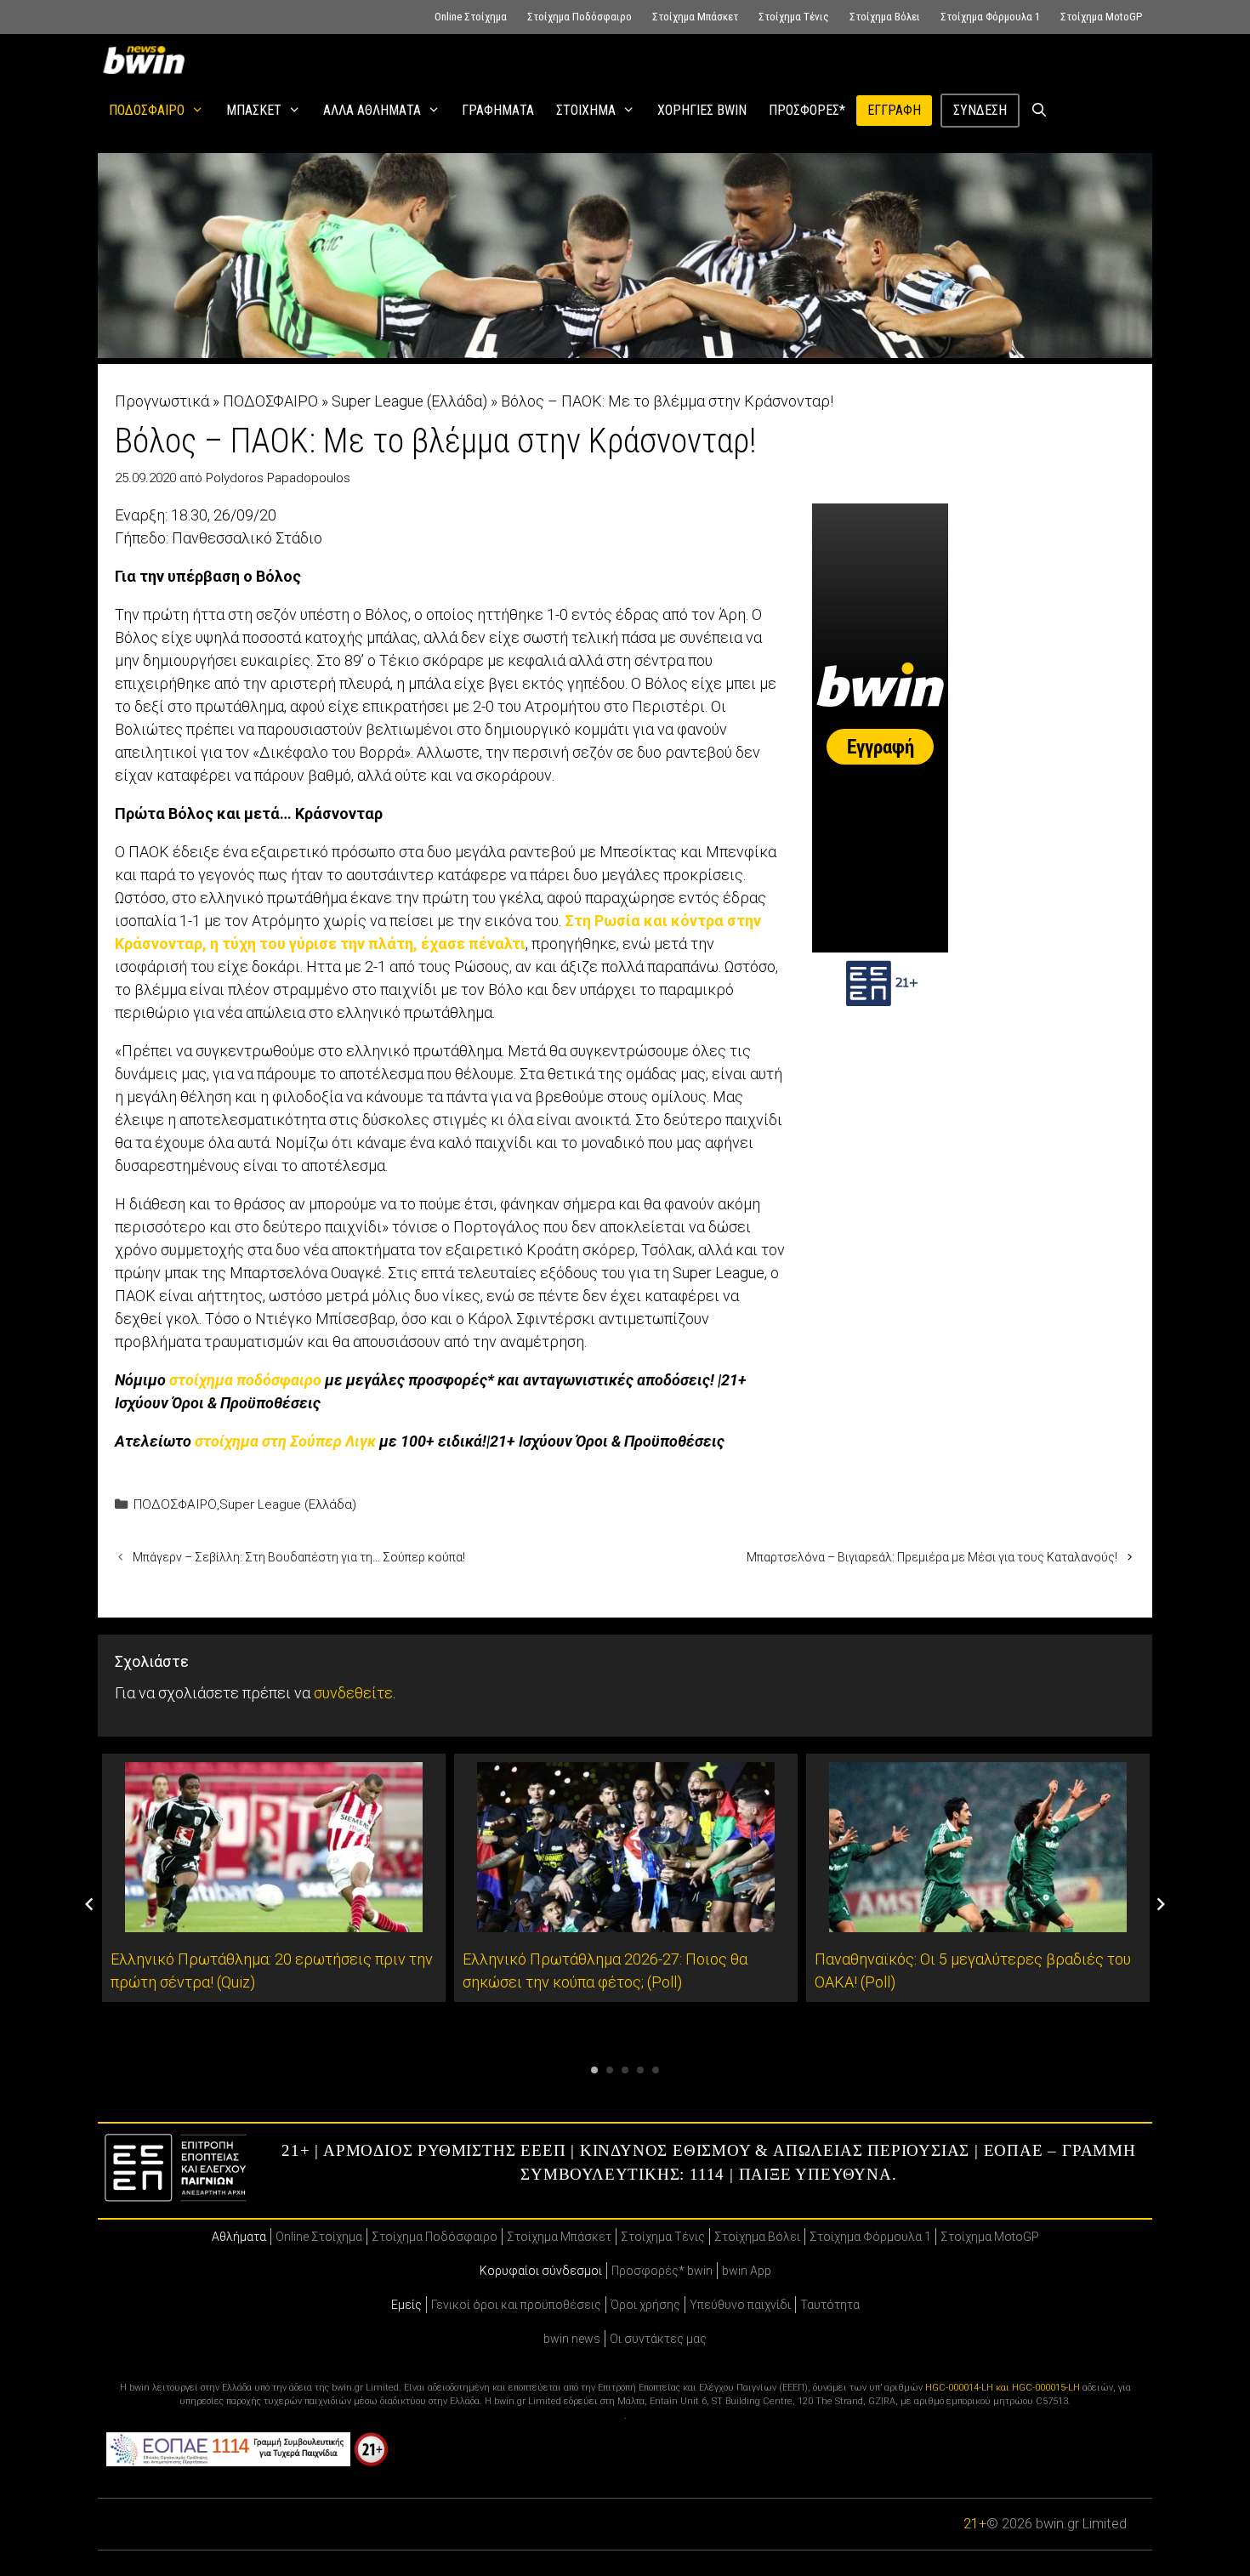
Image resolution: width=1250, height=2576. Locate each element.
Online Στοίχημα (471, 17)
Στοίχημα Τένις (794, 17)
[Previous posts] (89, 1904)
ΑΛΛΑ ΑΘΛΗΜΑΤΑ (372, 110)
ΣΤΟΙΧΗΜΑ (586, 110)
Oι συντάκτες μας (658, 2339)
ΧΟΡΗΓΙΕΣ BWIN (702, 110)
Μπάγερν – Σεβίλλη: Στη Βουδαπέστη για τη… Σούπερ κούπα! (299, 1557)
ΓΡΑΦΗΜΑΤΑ (498, 110)
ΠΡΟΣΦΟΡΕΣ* (807, 110)
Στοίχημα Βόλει (885, 17)
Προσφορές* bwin (662, 2271)
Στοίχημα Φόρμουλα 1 (990, 17)
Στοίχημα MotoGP (1101, 17)
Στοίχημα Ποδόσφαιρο (580, 17)
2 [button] (610, 2070)
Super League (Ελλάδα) (409, 401)
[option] (274, 1878)
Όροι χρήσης (645, 2305)
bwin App (747, 2271)
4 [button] (640, 2070)
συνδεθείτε (353, 1693)
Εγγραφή (894, 110)
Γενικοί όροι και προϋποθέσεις (516, 2305)
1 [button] (594, 2070)
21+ (975, 2524)
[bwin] (147, 60)
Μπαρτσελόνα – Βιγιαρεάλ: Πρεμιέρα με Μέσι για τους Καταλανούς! (932, 1557)
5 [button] (656, 2070)
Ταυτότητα (830, 2305)
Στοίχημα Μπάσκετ (695, 17)
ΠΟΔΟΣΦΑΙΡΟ (147, 110)
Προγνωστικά (162, 401)
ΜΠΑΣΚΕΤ (254, 110)
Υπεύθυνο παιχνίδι (740, 2305)
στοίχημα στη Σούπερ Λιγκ (285, 1441)
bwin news (572, 2339)
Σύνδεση (980, 110)
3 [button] (625, 2070)
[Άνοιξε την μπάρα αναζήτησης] (1040, 111)
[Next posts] (1161, 1904)
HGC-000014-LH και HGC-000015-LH (1003, 2388)
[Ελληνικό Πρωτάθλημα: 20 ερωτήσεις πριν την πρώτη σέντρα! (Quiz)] (274, 1921)
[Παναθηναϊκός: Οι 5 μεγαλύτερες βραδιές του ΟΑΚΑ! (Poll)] (978, 1921)
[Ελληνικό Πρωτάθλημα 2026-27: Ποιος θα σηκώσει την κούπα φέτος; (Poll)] (626, 1921)
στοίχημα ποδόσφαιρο (245, 1380)
